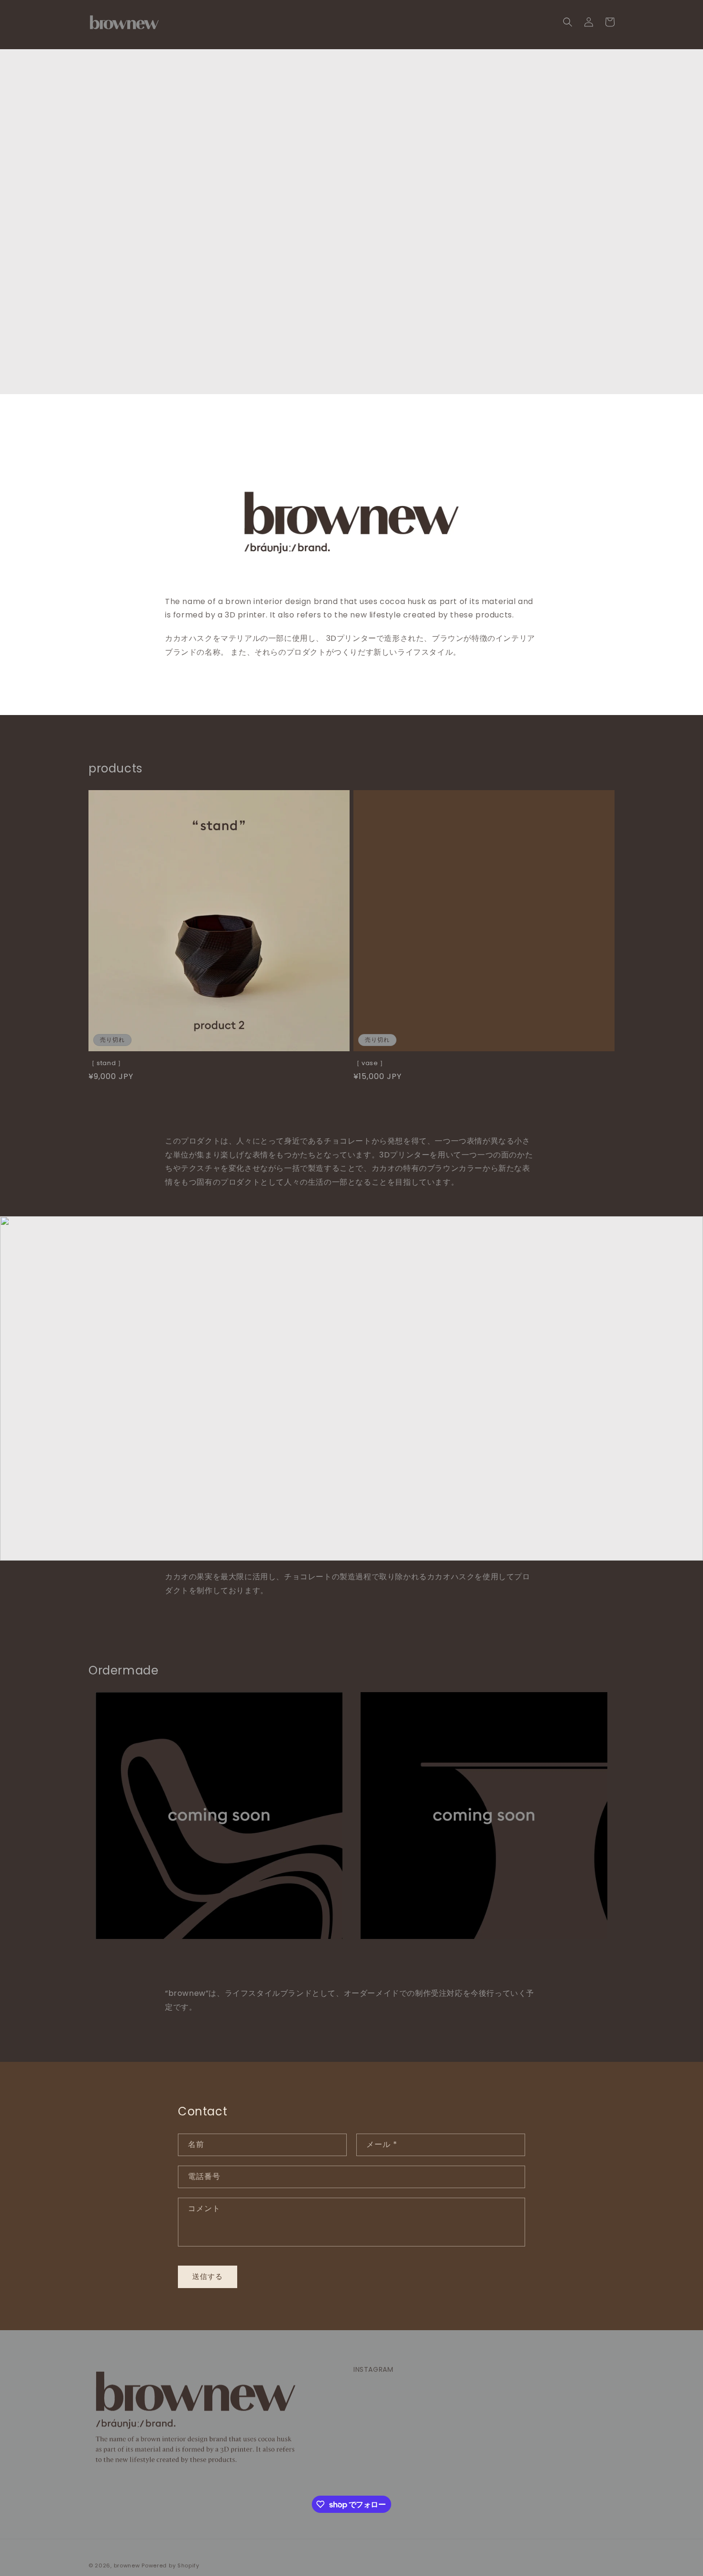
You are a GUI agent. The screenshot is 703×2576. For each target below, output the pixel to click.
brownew (127, 2565)
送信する (208, 2276)
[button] (568, 22)
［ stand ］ (106, 1063)
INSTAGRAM (373, 2369)
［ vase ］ (370, 1063)
